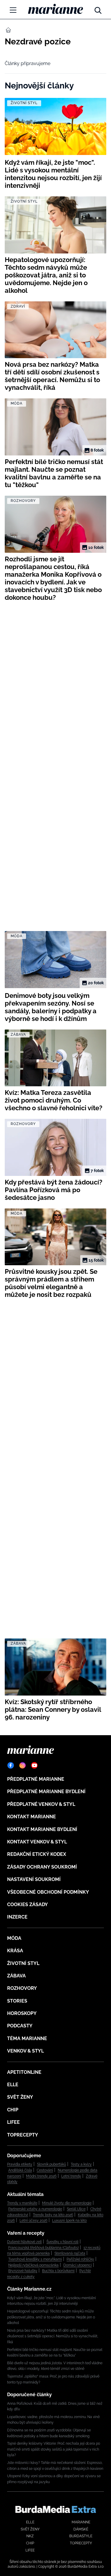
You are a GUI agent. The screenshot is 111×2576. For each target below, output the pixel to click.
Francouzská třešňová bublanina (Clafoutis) (44, 2248)
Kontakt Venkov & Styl (37, 1842)
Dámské (81, 2529)
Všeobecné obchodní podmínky (48, 1892)
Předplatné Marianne (36, 1779)
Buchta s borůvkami (58, 2271)
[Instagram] (22, 1765)
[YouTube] (34, 1765)
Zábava (16, 1976)
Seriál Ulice (76, 2209)
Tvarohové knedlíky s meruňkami (35, 2259)
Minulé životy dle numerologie (67, 2203)
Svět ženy (20, 2097)
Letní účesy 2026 (33, 2221)
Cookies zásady (28, 1904)
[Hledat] (98, 9)
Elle (13, 2085)
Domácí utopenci (78, 2265)
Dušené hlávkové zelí (24, 2242)
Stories (17, 2001)
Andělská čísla (20, 2170)
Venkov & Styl (25, 2051)
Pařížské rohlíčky (80, 2259)
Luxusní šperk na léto (69, 2221)
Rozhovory (22, 1988)
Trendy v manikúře (22, 2203)
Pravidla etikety (20, 2164)
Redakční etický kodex (37, 1854)
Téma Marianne (27, 2038)
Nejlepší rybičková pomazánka (33, 2265)
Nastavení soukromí (34, 1879)
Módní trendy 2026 (41, 2176)
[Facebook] (11, 1765)
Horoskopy (22, 2013)
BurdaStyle (81, 2536)
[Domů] (55, 9)
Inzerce (17, 1917)
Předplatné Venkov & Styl (41, 1804)
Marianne (81, 2522)
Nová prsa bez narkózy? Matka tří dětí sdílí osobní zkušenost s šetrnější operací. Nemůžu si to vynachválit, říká (53, 2336)
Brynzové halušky (23, 2271)
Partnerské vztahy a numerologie (35, 2209)
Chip (13, 2110)
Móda (14, 1938)
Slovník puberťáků (52, 2164)
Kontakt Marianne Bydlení (42, 1829)
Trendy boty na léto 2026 (53, 2215)
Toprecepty (23, 2135)
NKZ (30, 2536)
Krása (15, 1951)
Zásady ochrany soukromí (42, 1867)
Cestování (45, 2170)
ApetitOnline (24, 2072)
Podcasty (20, 2026)
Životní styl (23, 1963)
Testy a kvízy (81, 2164)
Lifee (13, 2122)
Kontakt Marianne (32, 1817)
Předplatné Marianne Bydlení (46, 1792)
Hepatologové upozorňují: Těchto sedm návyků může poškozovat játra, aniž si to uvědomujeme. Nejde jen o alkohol (51, 2317)
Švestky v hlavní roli (62, 2242)
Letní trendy (71, 2176)
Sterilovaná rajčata (70, 2253)
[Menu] (13, 10)
